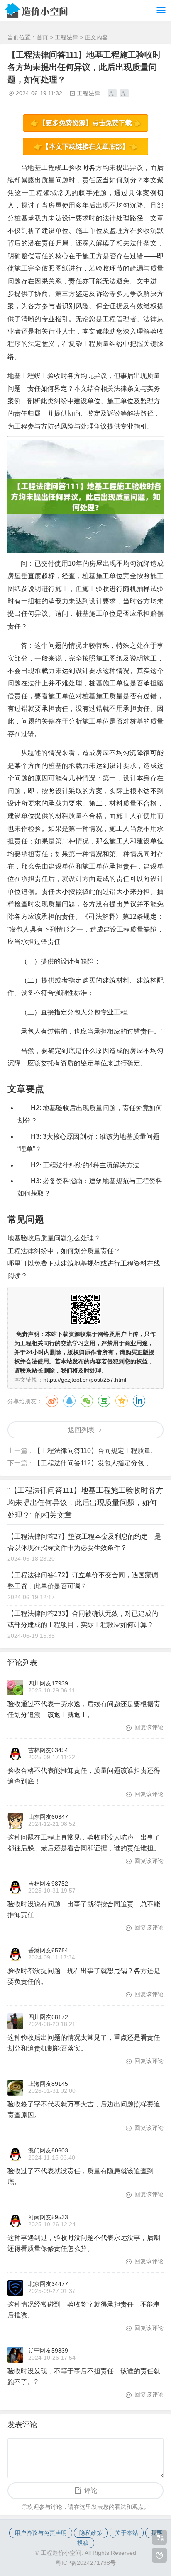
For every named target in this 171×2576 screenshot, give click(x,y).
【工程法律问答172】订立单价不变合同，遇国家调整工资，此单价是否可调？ (83, 1581)
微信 (87, 1401)
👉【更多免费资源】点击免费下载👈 (85, 123)
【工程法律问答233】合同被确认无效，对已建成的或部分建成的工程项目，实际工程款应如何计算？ (83, 1619)
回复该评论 (149, 1727)
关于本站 (127, 2533)
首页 (42, 37)
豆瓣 (104, 1401)
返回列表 (81, 1430)
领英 (139, 1401)
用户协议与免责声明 (41, 2533)
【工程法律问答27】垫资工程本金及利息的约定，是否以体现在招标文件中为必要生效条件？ (84, 1542)
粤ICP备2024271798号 (86, 2563)
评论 (91, 2490)
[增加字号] (112, 93)
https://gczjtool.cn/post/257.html (85, 1380)
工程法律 (66, 37)
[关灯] (159, 2555)
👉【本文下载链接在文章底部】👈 (85, 146)
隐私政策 (91, 2533)
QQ (69, 1401)
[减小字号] (124, 93)
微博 (52, 1401)
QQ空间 (122, 1401)
